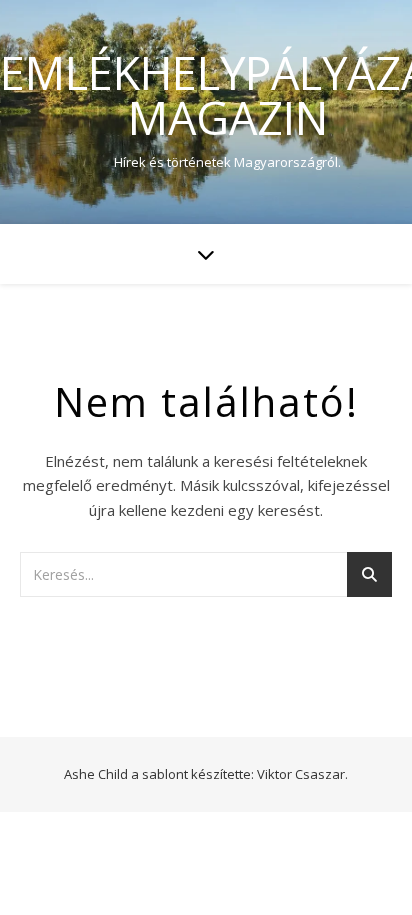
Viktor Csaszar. (302, 774)
